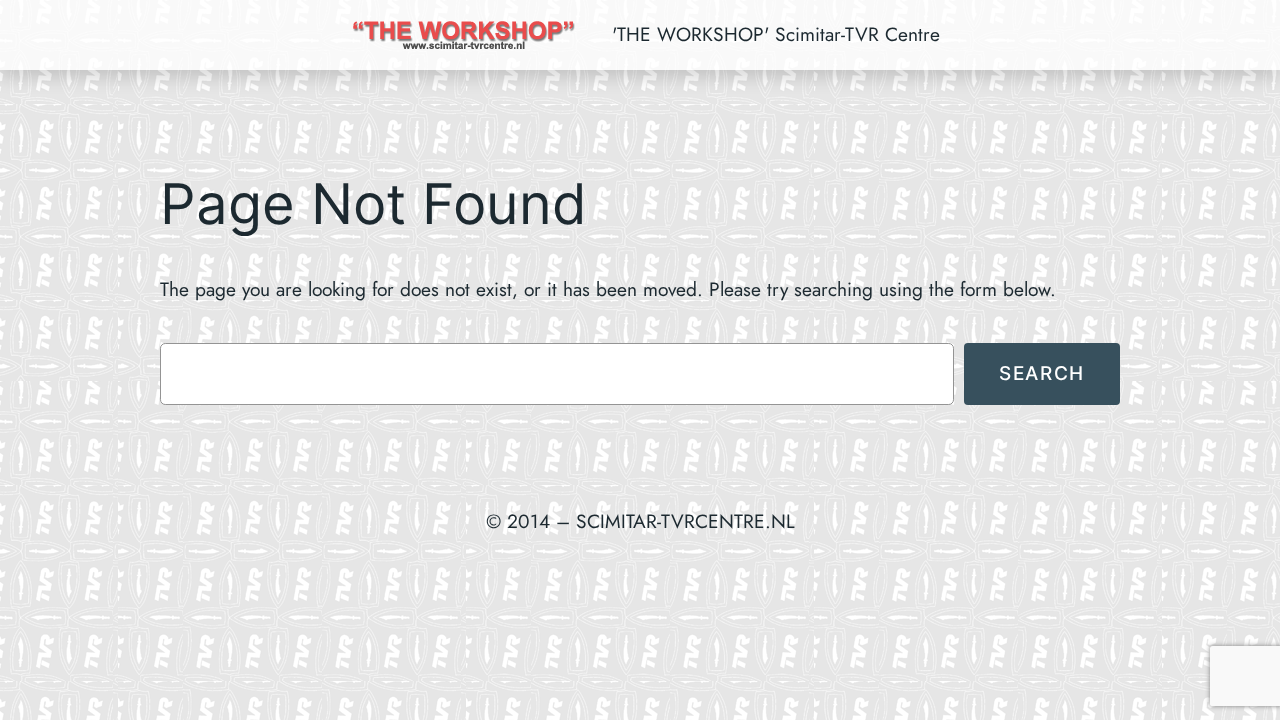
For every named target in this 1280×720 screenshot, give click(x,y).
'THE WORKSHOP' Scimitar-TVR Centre (776, 34)
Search (1042, 373)
